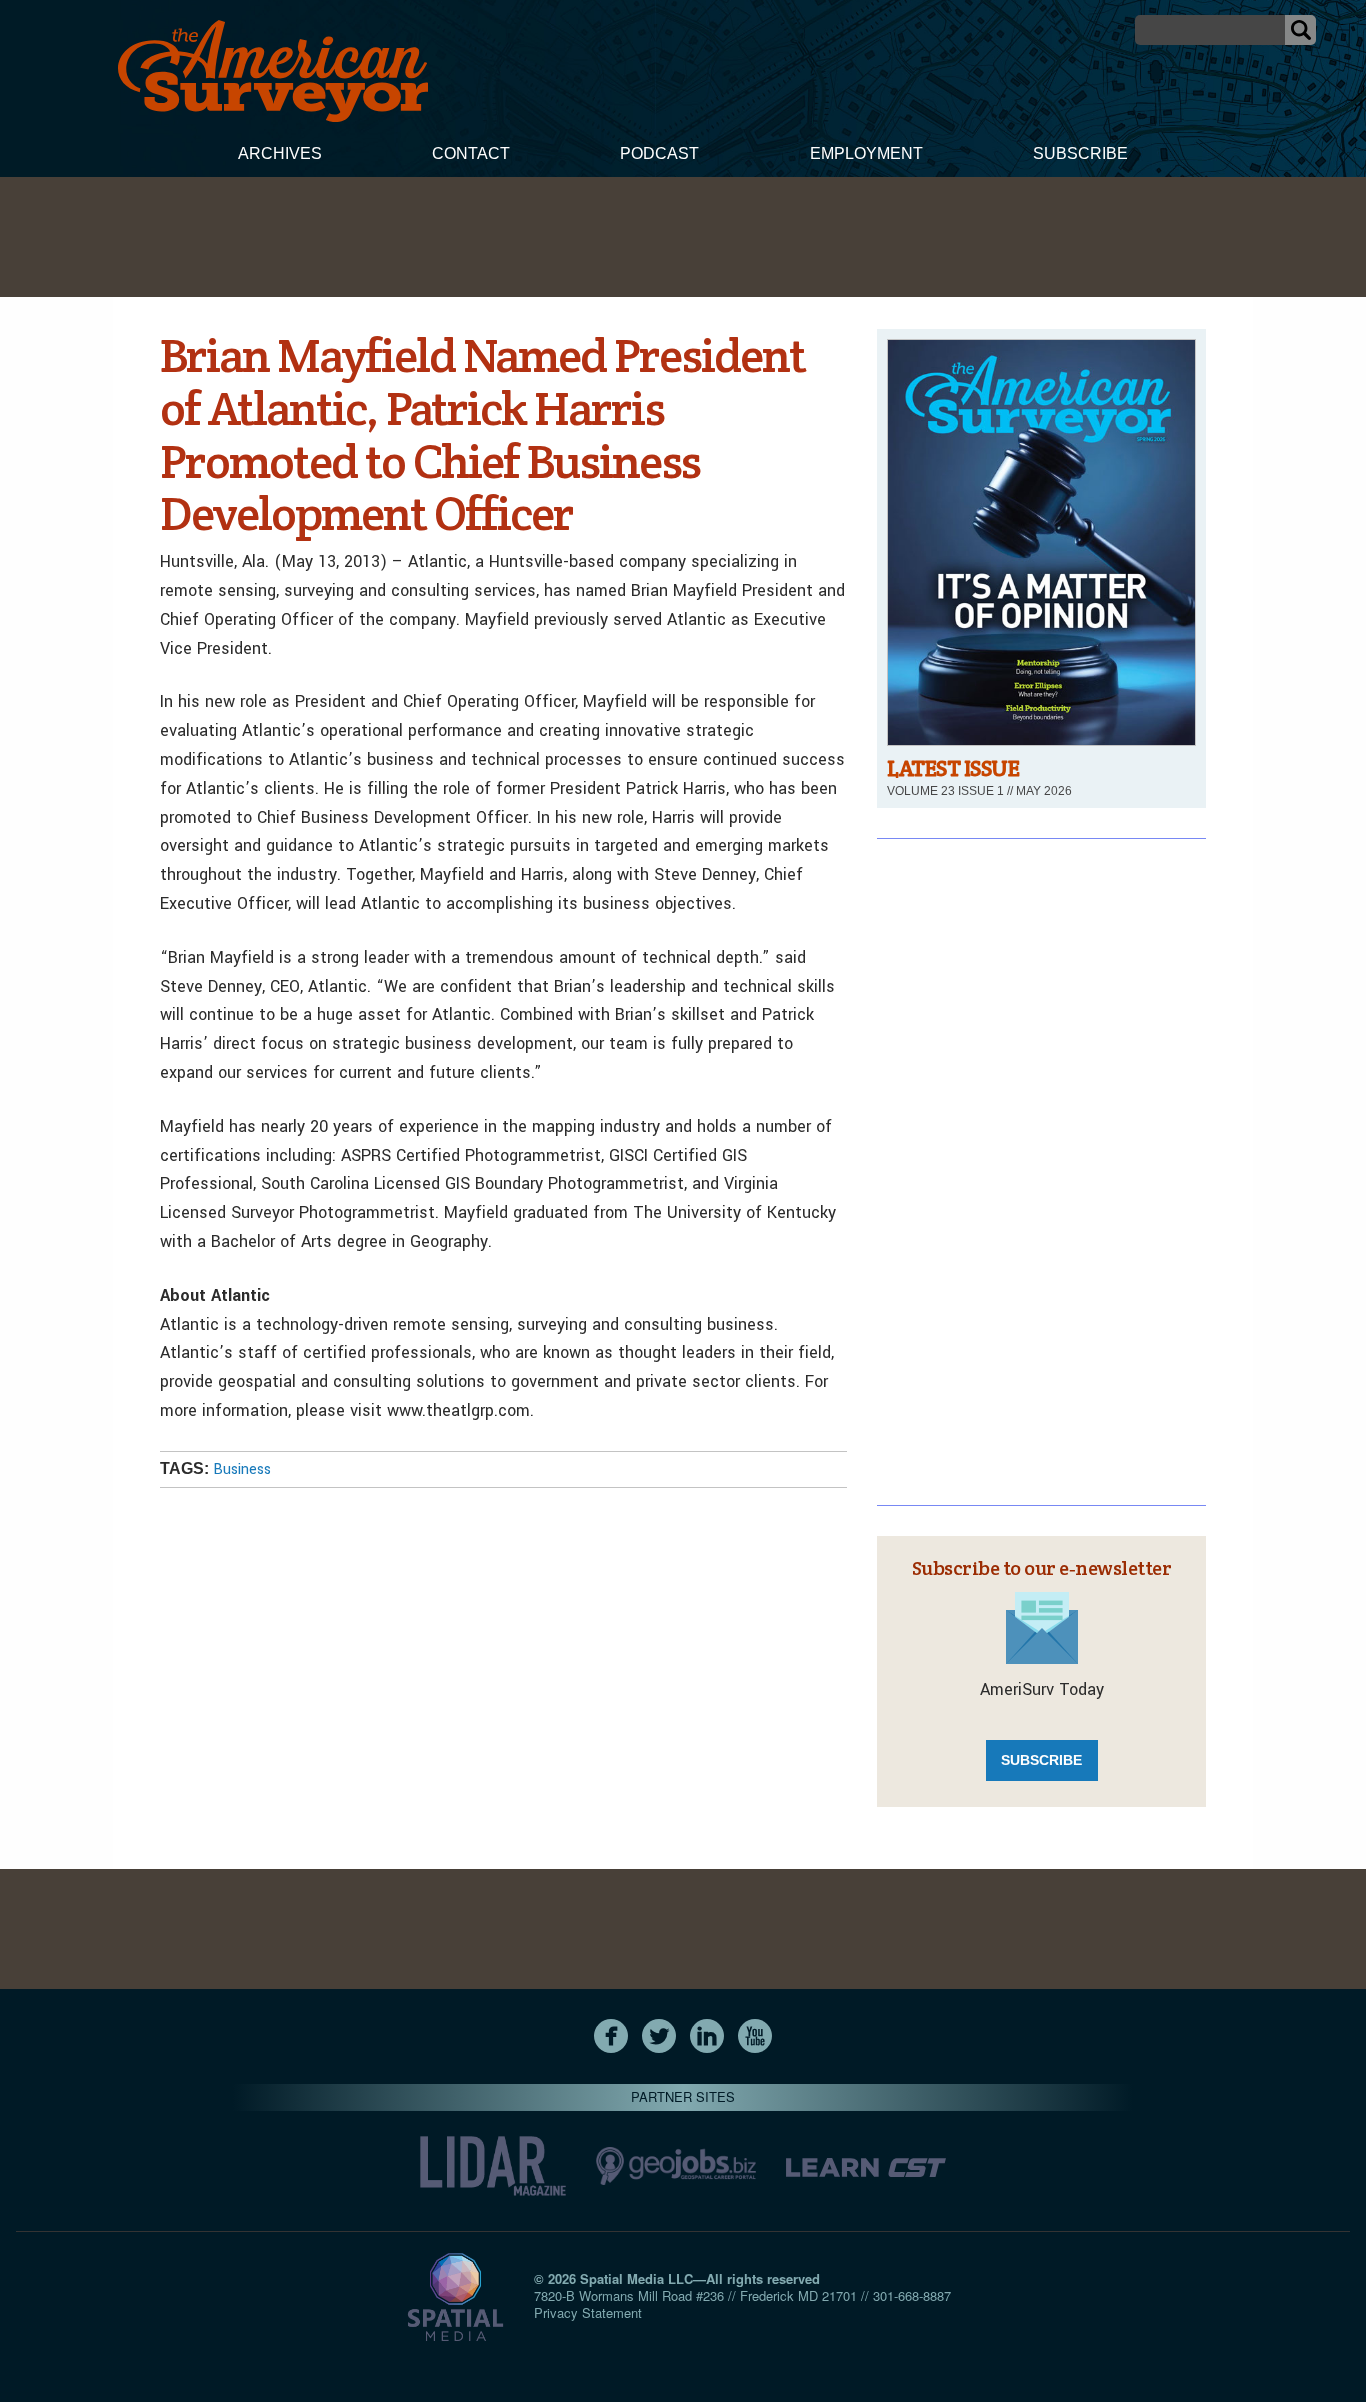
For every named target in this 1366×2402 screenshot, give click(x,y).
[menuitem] (280, 156)
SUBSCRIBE (1041, 1760)
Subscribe (1080, 153)
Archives (280, 153)
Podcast (659, 153)
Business (242, 1469)
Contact (471, 153)
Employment (866, 153)
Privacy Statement (588, 2312)
